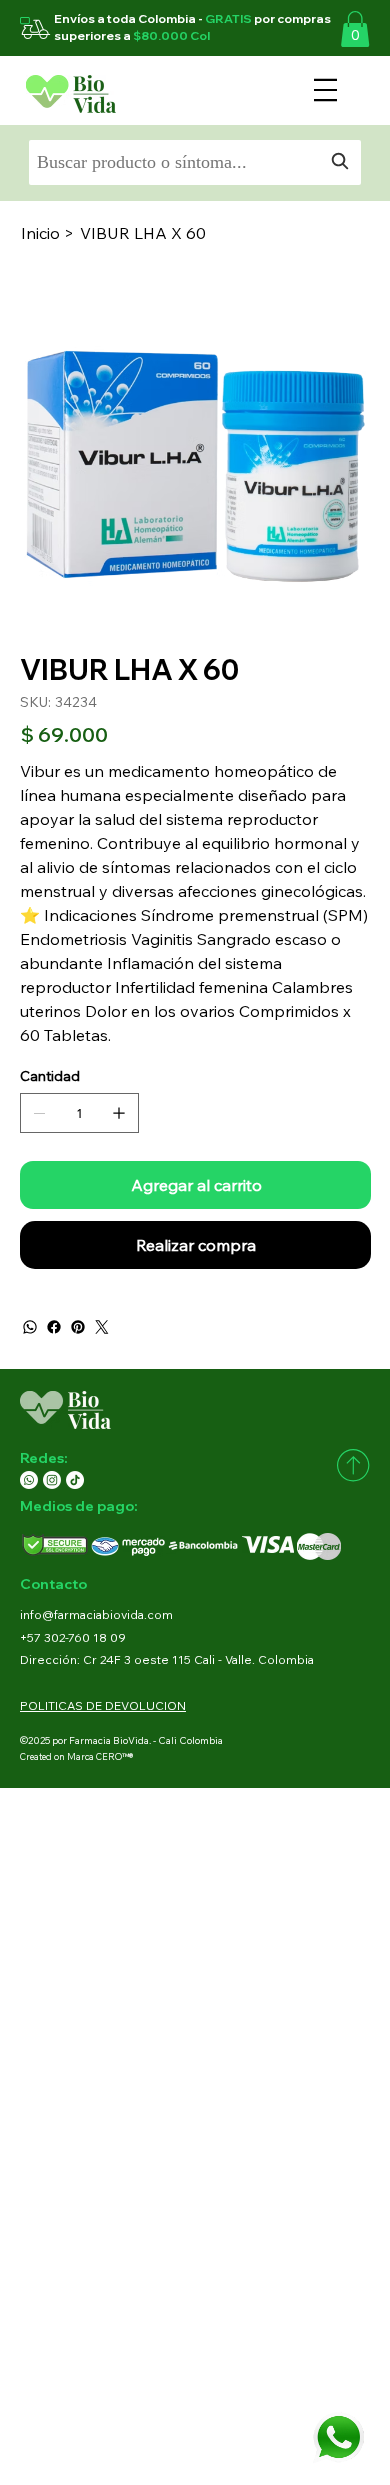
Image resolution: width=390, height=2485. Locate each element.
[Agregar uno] (119, 1113)
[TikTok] (75, 1480)
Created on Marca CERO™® (76, 1756)
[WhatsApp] (30, 1327)
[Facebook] (54, 1327)
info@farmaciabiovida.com (96, 1614)
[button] (355, 29)
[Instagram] (52, 1480)
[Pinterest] (78, 1327)
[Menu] (325, 90)
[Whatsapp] (29, 1480)
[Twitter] (102, 1327)
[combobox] (195, 162)
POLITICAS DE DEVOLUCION (103, 1705)
